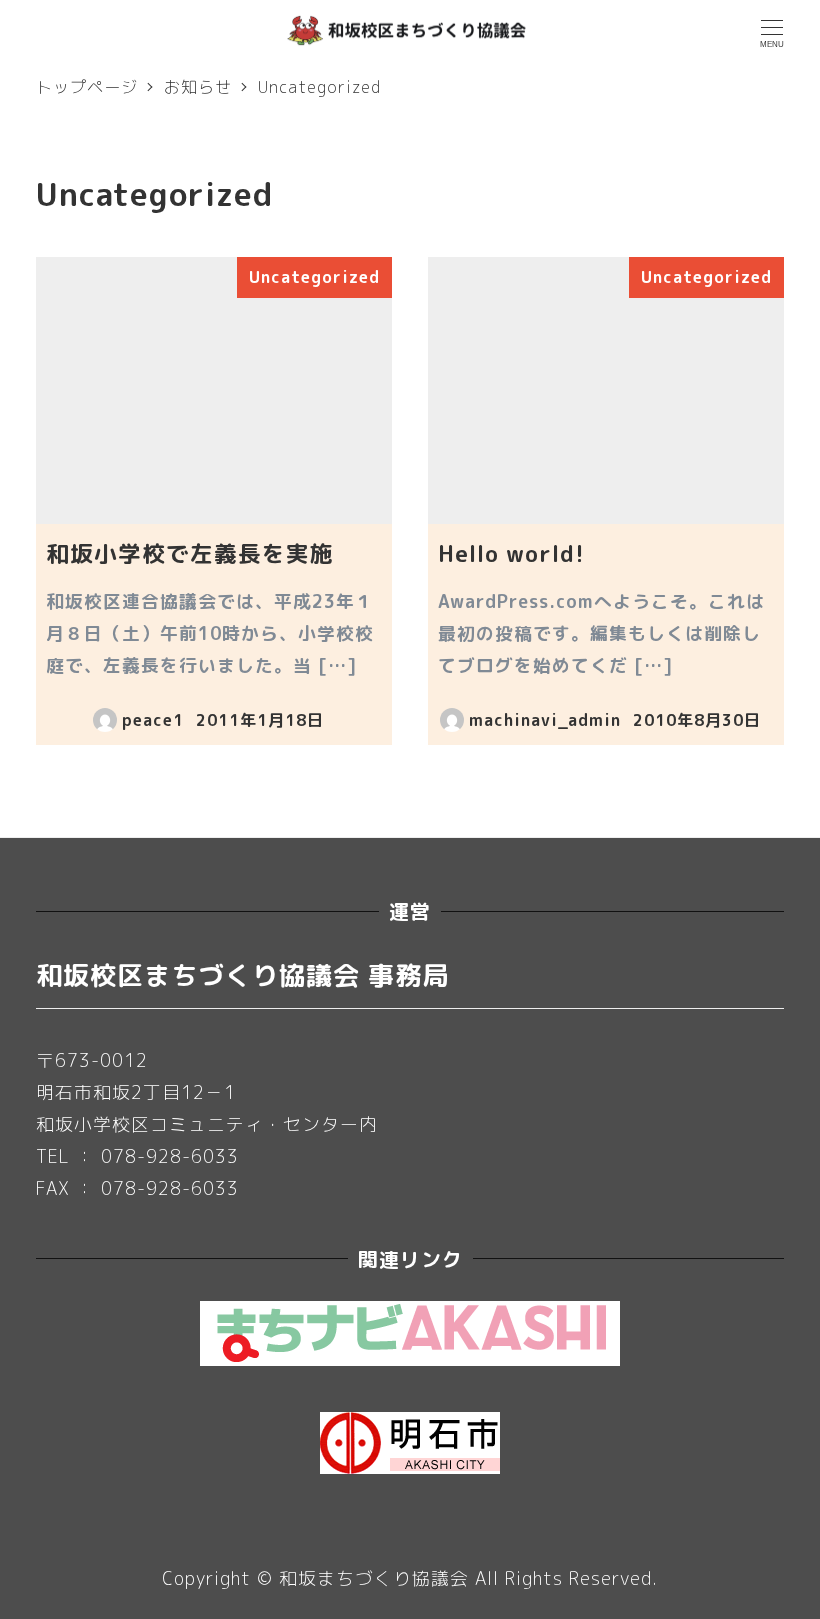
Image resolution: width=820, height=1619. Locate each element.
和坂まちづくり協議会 (374, 1578)
